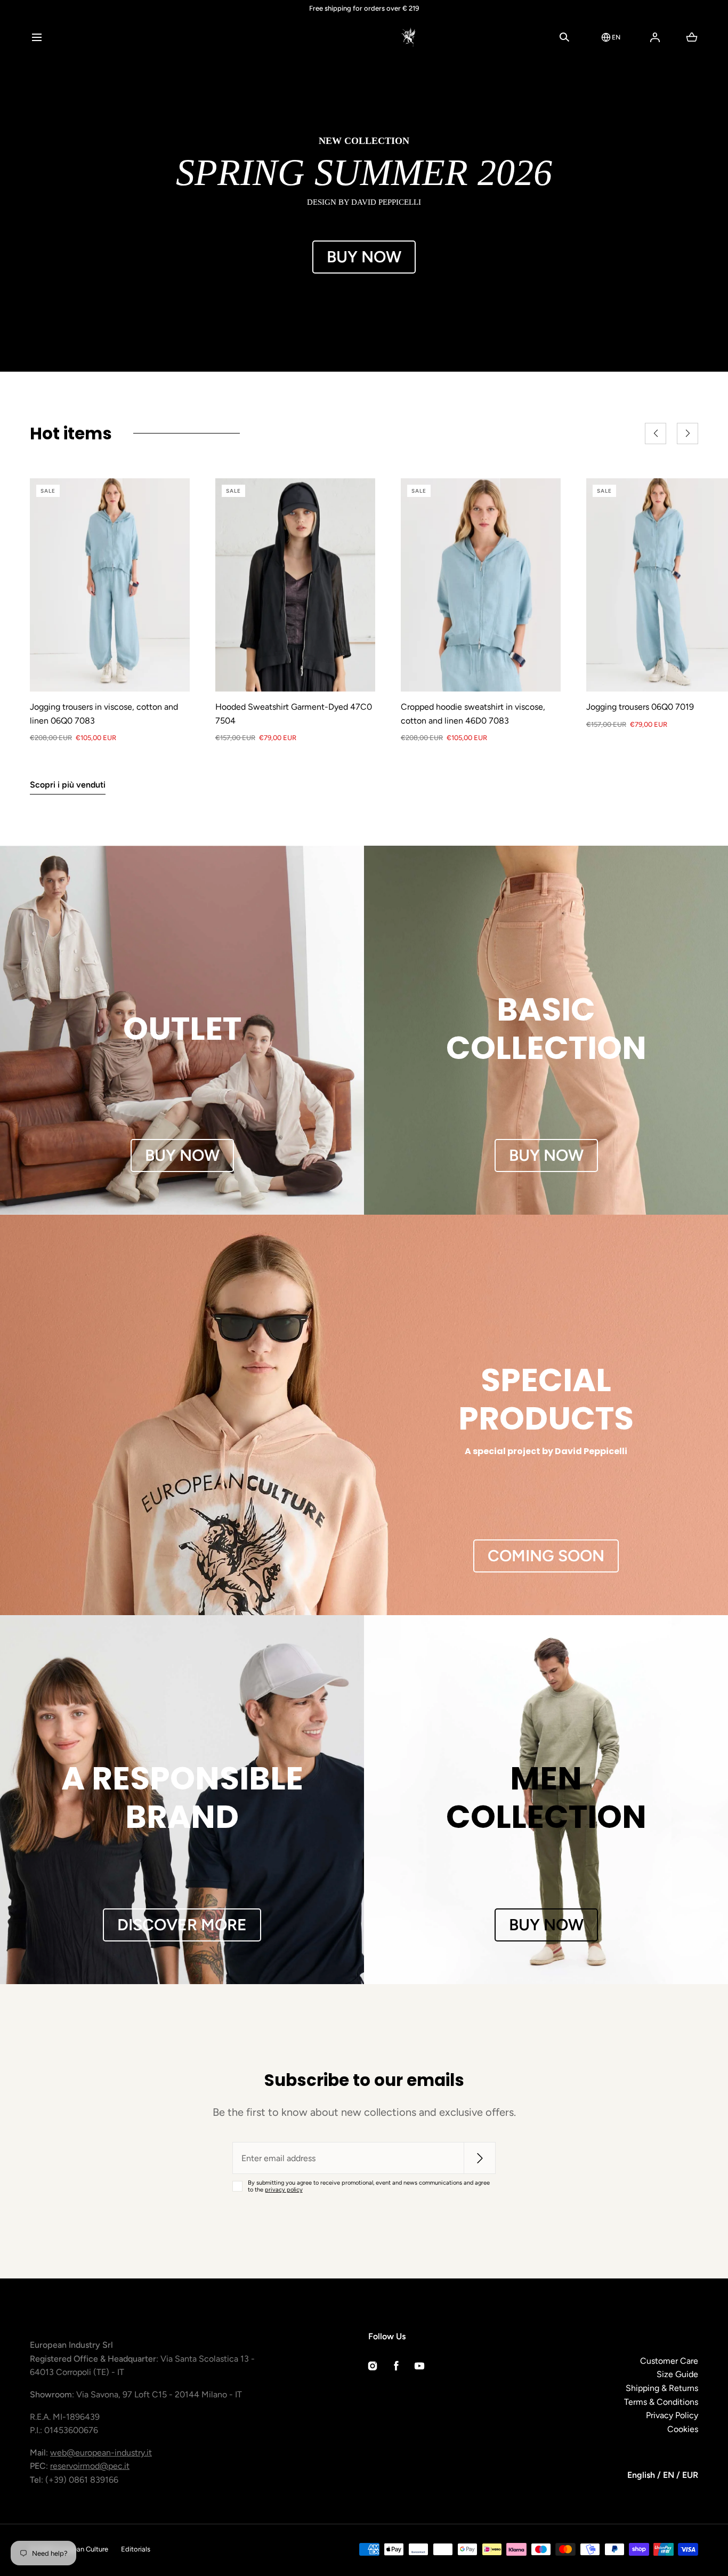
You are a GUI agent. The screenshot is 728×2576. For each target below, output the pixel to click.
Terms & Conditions (661, 2402)
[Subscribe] (480, 2158)
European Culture (81, 2549)
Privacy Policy (672, 2415)
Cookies (683, 2429)
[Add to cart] (171, 672)
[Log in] (655, 37)
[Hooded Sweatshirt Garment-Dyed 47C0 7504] (295, 585)
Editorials (136, 2549)
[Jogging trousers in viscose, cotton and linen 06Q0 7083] (110, 585)
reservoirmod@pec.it (90, 2466)
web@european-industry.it (101, 2453)
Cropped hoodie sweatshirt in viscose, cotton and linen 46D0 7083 (473, 714)
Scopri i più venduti (68, 785)
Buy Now (364, 257)
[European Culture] (364, 37)
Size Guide (677, 2374)
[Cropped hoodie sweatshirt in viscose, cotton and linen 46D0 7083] (481, 585)
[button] (37, 37)
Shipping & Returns (662, 2388)
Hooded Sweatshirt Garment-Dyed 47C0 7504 (294, 714)
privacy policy (284, 2190)
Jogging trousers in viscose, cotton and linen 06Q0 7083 (104, 714)
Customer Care (669, 2361)
